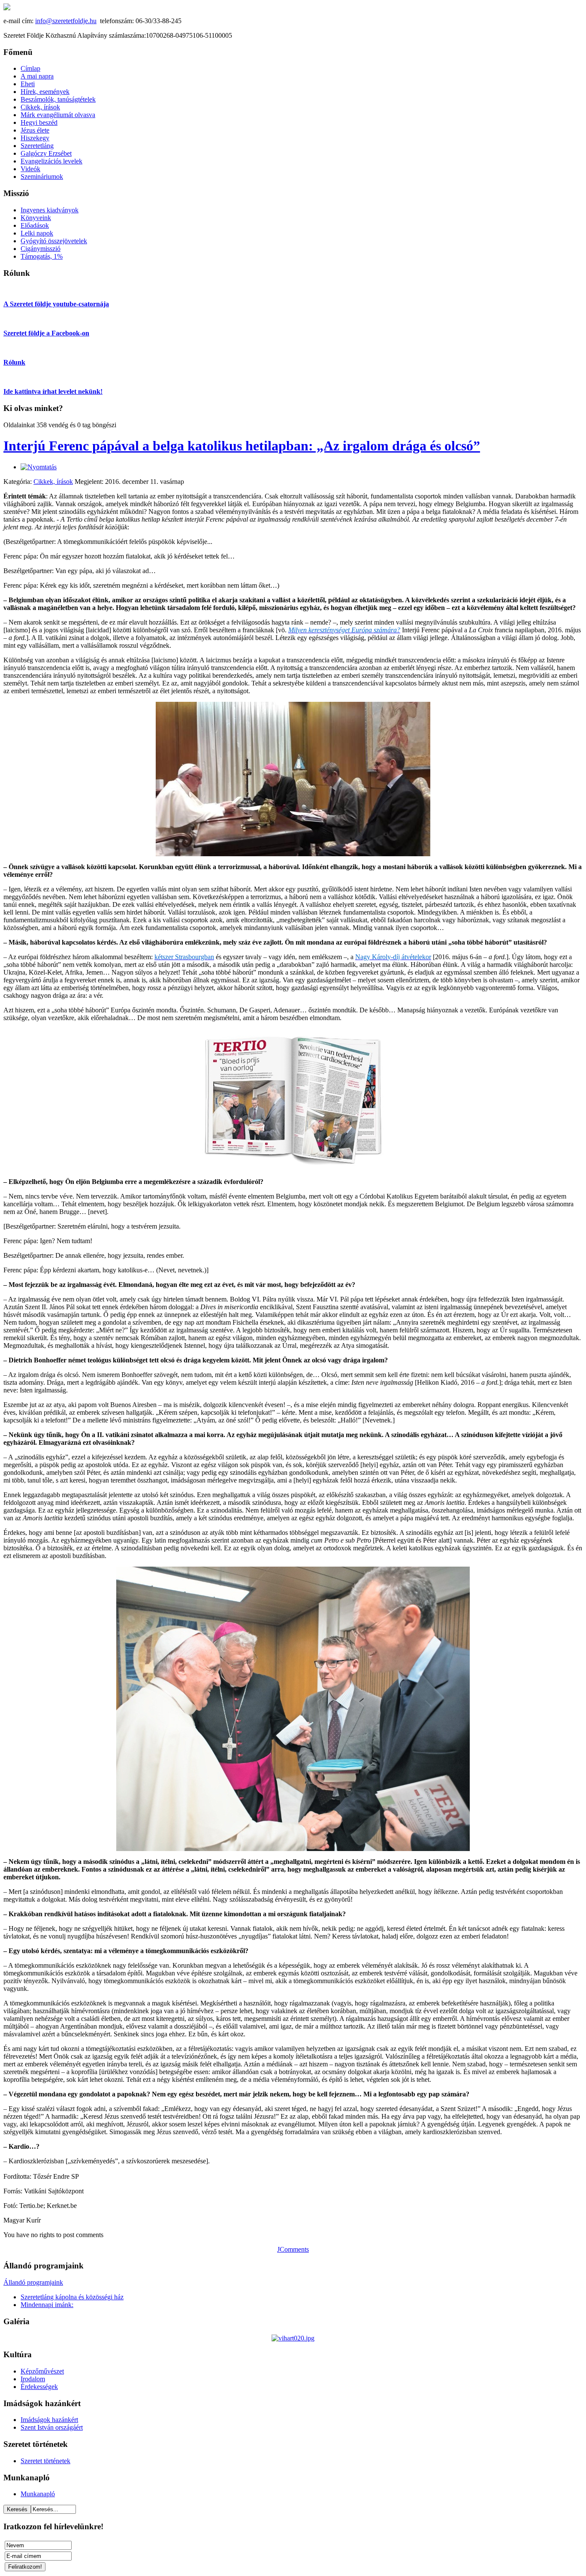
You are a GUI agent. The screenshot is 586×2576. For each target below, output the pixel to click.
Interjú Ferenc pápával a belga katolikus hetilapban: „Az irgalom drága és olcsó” (242, 446)
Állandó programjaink (33, 2282)
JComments (293, 2249)
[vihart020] (293, 2338)
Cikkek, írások (53, 482)
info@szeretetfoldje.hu (66, 21)
